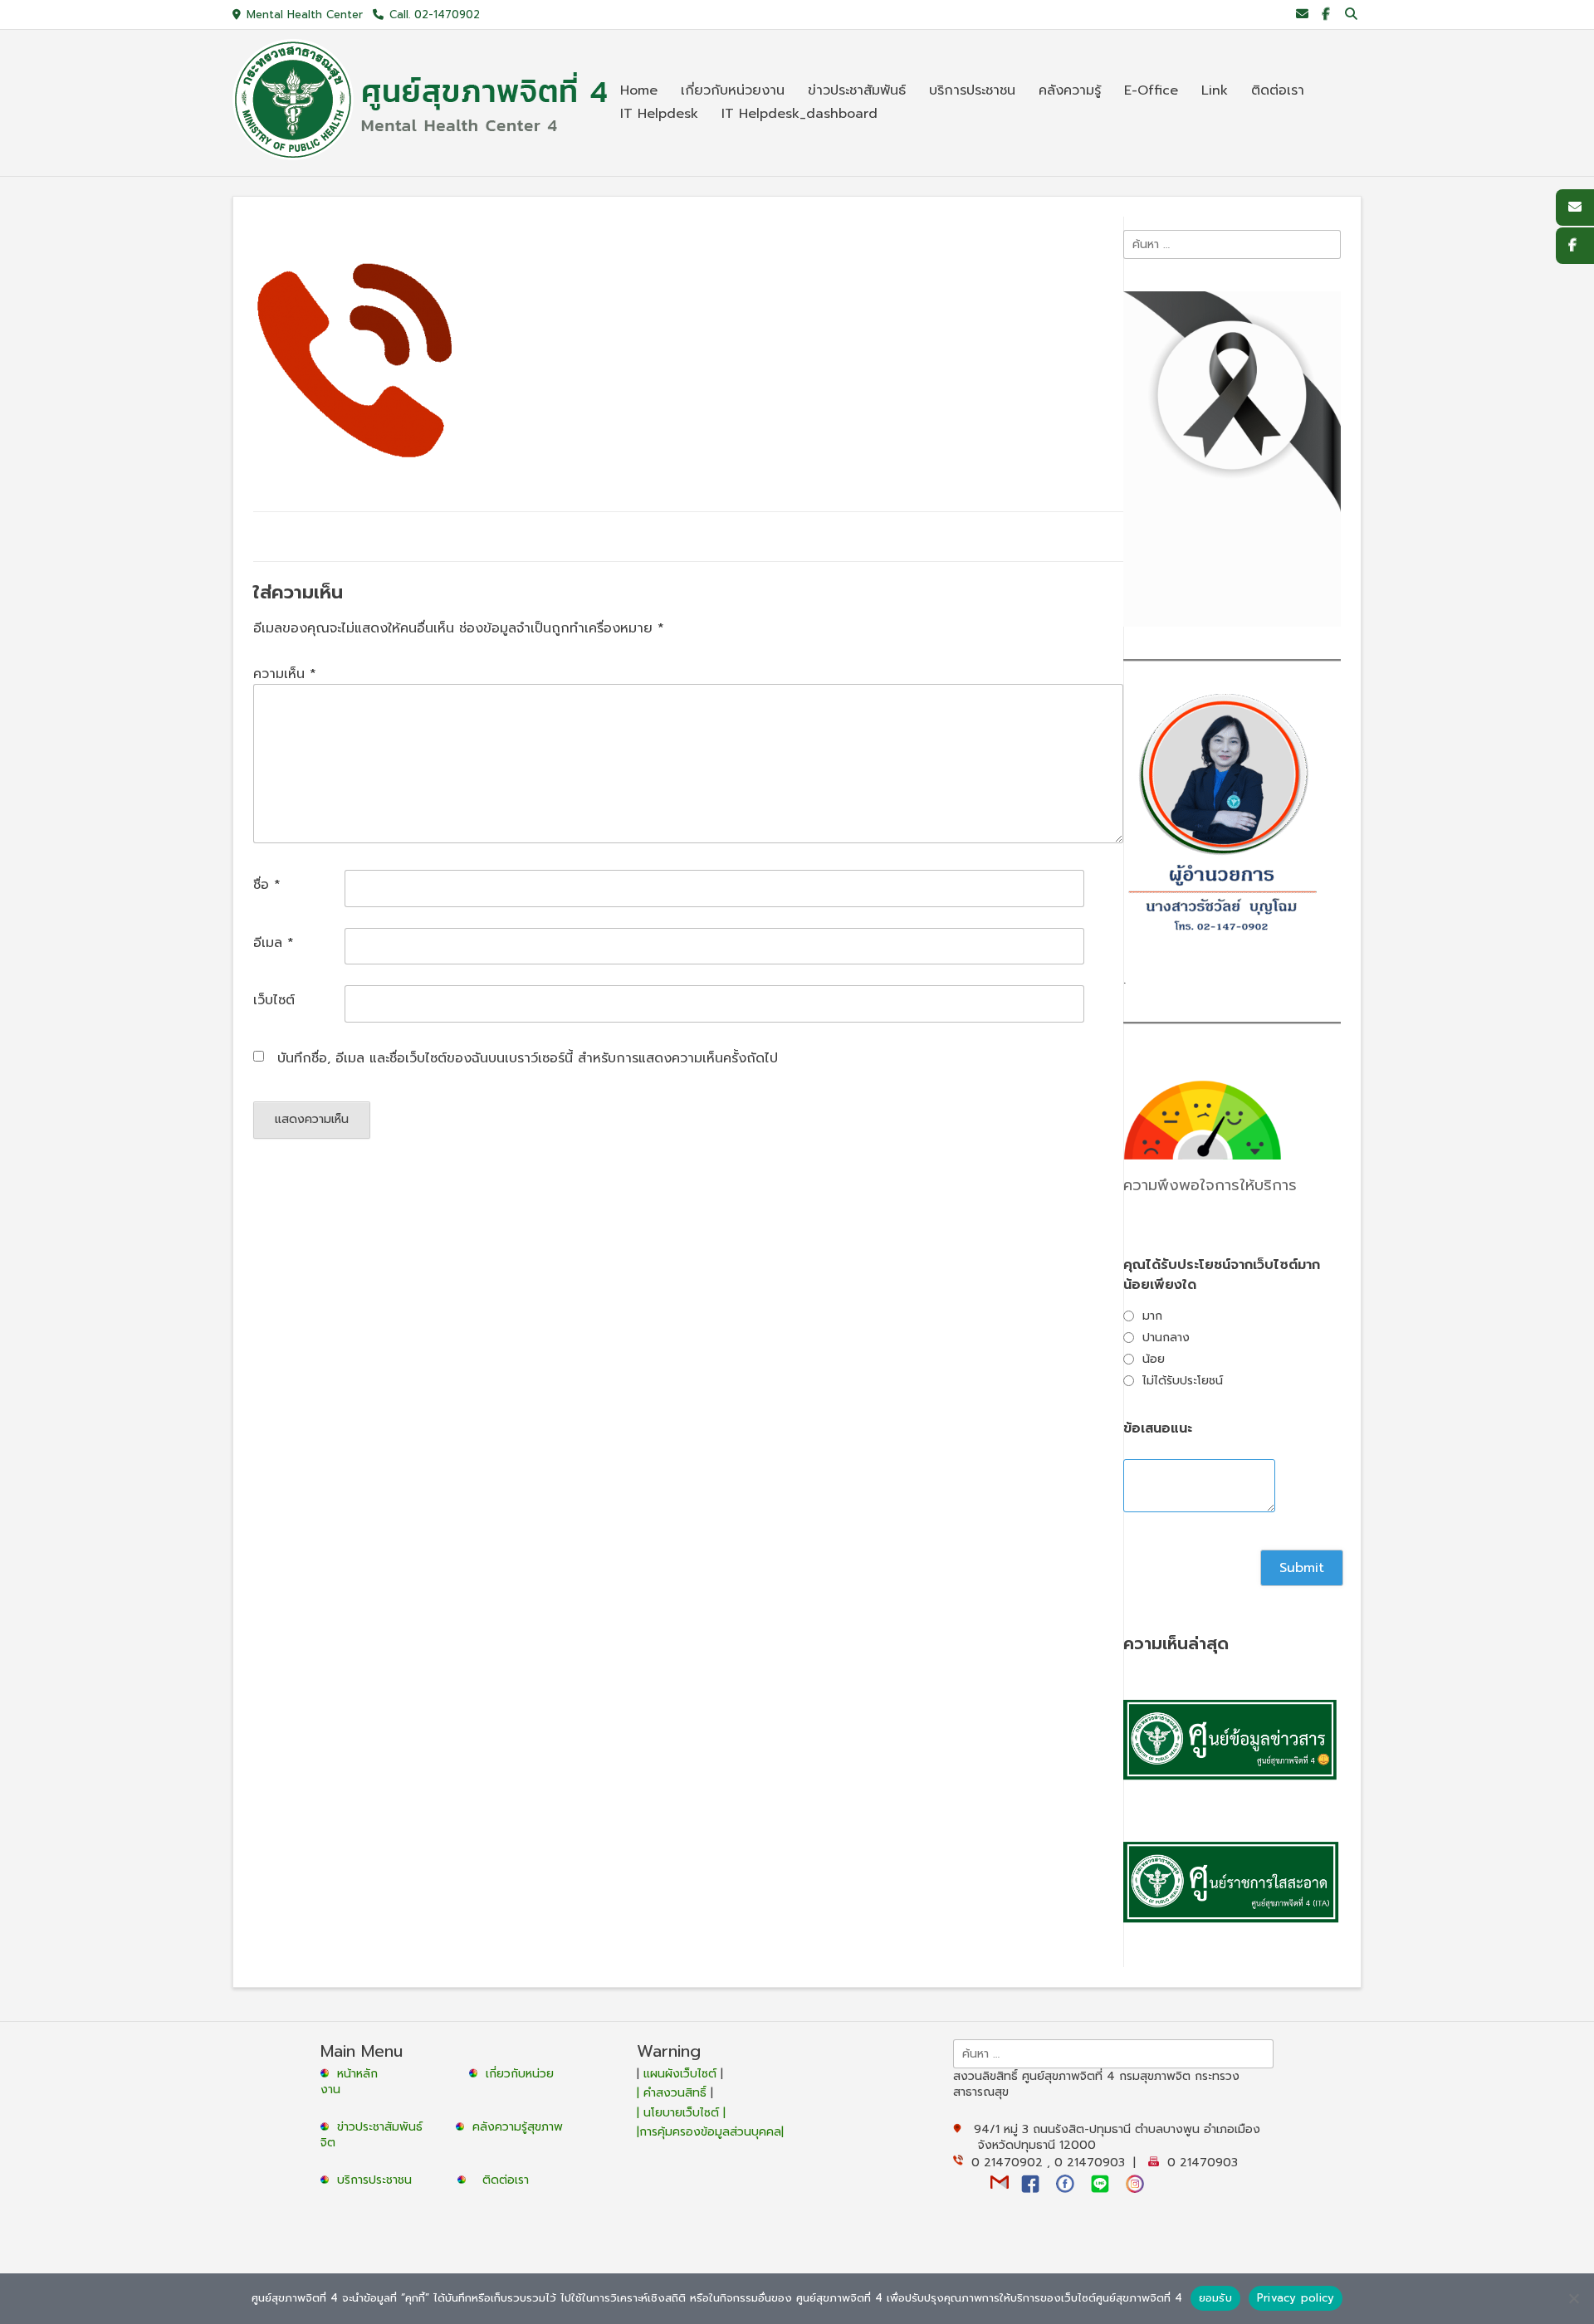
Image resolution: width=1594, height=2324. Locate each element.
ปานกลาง (1166, 1338)
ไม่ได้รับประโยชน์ (1183, 1381)
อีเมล (274, 943)
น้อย (1154, 1359)
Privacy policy (1296, 2298)
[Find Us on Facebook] (1325, 15)
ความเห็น (285, 674)
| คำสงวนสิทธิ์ (674, 2093)
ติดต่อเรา (506, 2180)
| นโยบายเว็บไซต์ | (681, 2113)
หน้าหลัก (355, 2074)
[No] (1573, 2298)
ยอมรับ (1215, 2298)
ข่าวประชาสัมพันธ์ (384, 2127)
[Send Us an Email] (1302, 15)
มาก (1152, 1316)
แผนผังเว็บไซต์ (680, 2074)
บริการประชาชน (379, 2180)
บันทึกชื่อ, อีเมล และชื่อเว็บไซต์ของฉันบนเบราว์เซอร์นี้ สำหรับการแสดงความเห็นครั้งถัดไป (528, 1058)
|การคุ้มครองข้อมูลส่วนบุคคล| (710, 2132)
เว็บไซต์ (274, 1000)
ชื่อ (267, 885)
